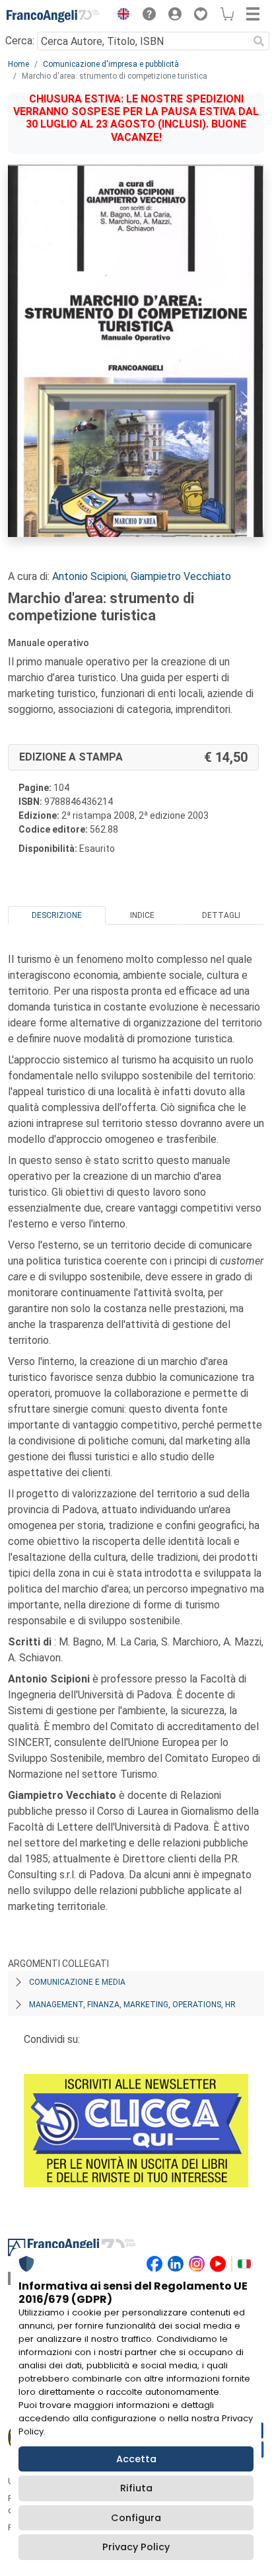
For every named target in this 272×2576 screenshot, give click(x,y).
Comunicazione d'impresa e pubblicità (111, 64)
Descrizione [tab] (57, 915)
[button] (120, 16)
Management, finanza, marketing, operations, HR (132, 2005)
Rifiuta (136, 2488)
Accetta (136, 2459)
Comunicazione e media (77, 1982)
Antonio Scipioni (89, 576)
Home (18, 64)
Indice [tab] (142, 915)
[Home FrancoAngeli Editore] (53, 16)
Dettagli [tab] (221, 915)
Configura (136, 2518)
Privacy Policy (136, 2547)
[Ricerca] (259, 41)
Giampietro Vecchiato (181, 576)
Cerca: (20, 41)
